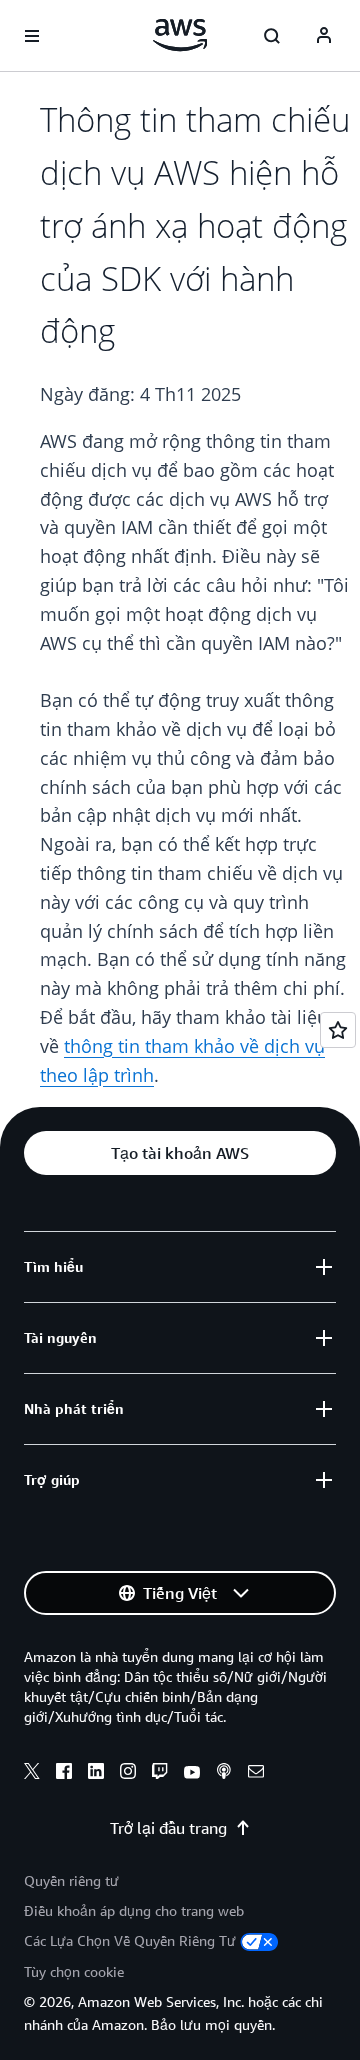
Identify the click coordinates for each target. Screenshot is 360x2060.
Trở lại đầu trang (168, 1828)
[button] (180, 1153)
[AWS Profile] (324, 36)
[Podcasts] (224, 1774)
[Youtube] (192, 1774)
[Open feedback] (338, 1030)
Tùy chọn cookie (74, 1971)
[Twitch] (160, 1774)
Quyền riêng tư (71, 1880)
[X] (32, 1774)
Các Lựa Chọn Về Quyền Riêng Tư (130, 1940)
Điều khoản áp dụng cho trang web (134, 1910)
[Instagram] (128, 1774)
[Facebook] (64, 1774)
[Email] (256, 1774)
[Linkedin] (96, 1774)
